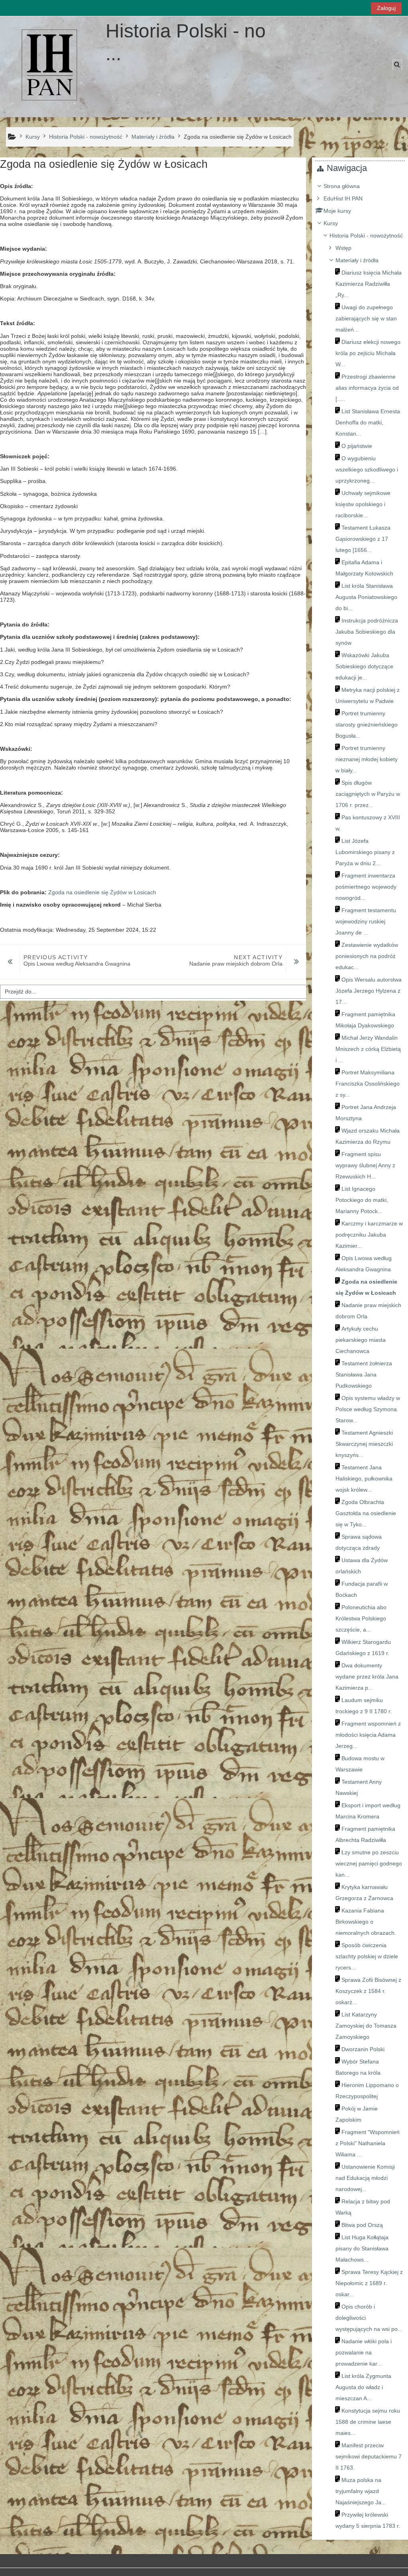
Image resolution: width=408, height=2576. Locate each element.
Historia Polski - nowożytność (366, 236)
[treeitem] (360, 1356)
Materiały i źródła (357, 260)
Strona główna (342, 186)
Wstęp (343, 248)
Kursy (331, 223)
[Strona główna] (50, 66)
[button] (397, 65)
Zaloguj (386, 8)
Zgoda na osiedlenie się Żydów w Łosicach (102, 892)
